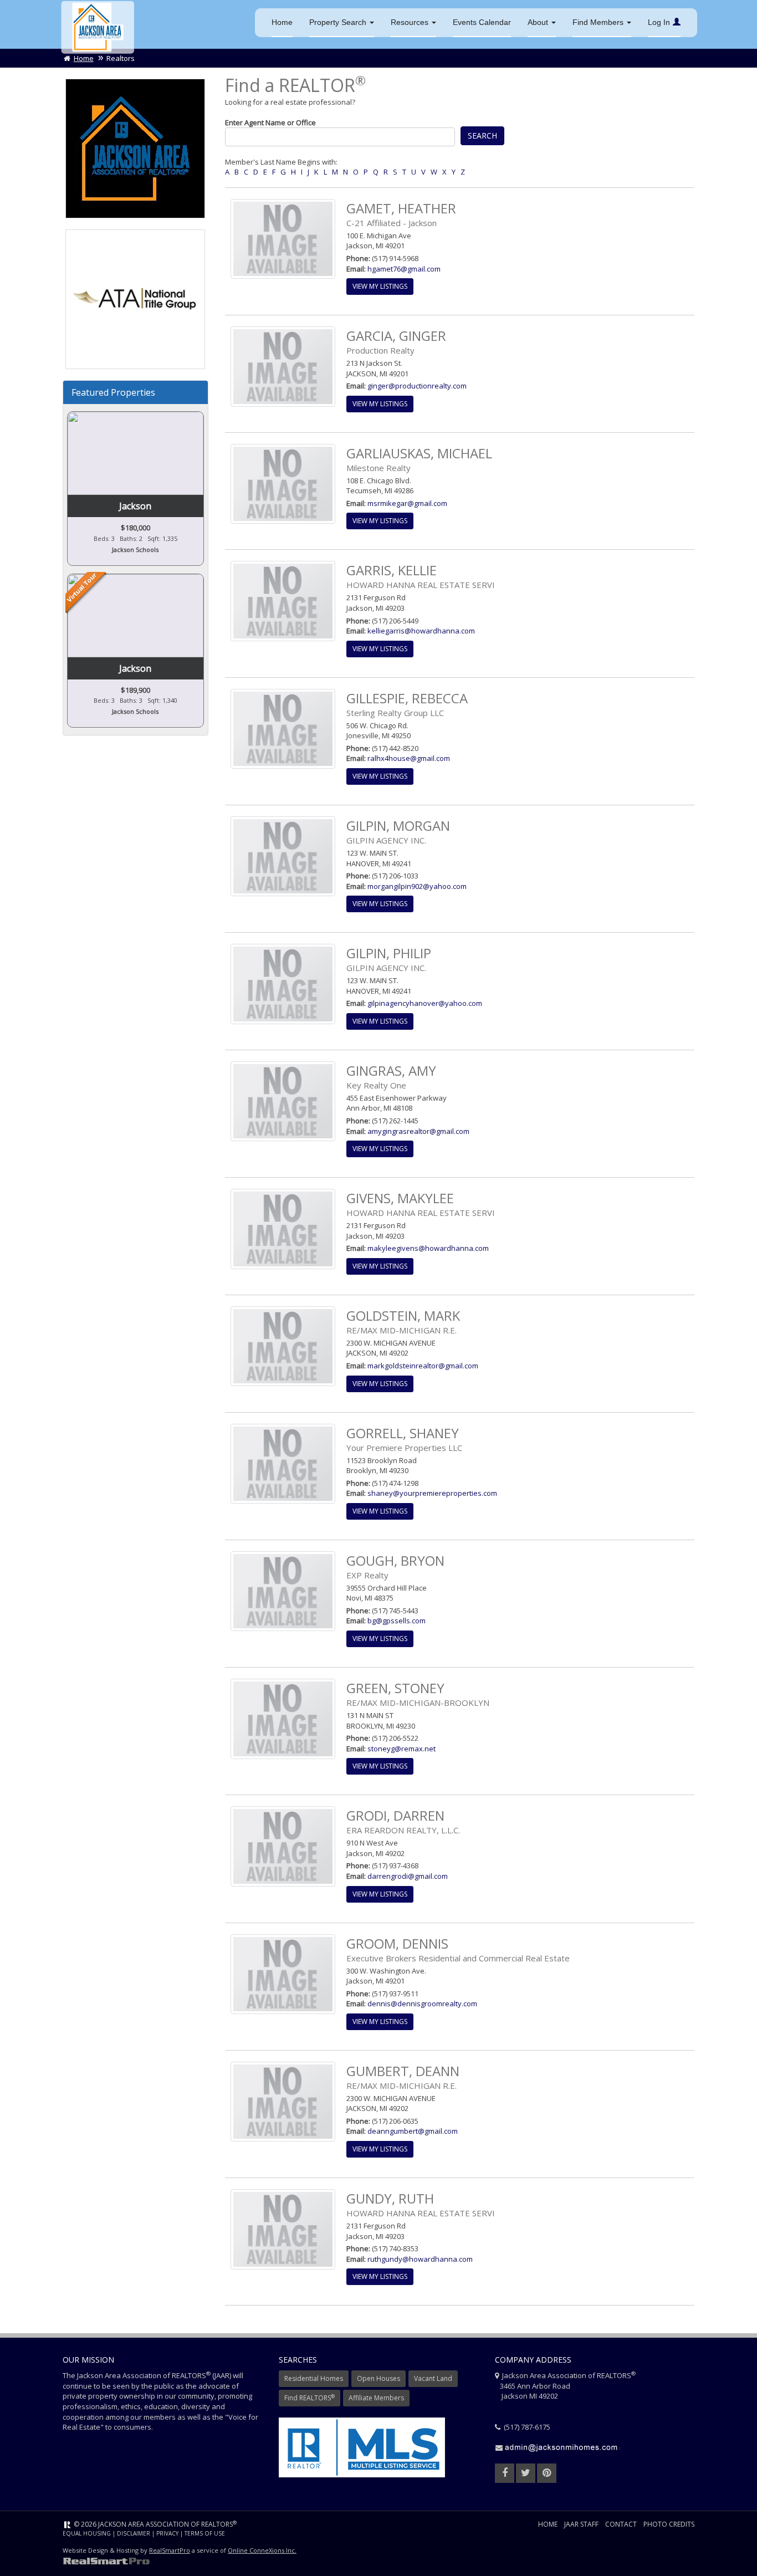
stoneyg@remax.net (401, 1749)
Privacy (167, 2533)
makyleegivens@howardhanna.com (428, 1248)
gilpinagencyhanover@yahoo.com (425, 1003)
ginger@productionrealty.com (417, 386)
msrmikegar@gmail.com (407, 503)
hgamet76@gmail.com (404, 269)
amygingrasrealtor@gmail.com (418, 1131)
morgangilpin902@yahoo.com (417, 886)
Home (282, 22)
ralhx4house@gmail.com (409, 758)
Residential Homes (314, 2378)
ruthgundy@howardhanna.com (420, 2259)
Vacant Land (433, 2378)
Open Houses (378, 2378)
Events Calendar (482, 22)
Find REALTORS (310, 2398)
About (539, 22)
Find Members (599, 22)
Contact (621, 2524)
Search (482, 136)
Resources (411, 22)
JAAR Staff (581, 2524)
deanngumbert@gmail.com (413, 2131)
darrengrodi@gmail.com (408, 1876)
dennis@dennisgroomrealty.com (422, 2003)
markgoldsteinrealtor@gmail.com (423, 1366)
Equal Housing (87, 2533)
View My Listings (380, 286)
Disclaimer (134, 2533)
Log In (659, 22)
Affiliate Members (376, 2398)
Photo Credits (669, 2524)
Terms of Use (205, 2533)
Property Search (339, 22)
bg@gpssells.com (397, 1621)
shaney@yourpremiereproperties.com (432, 1493)
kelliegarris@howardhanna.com (421, 631)
